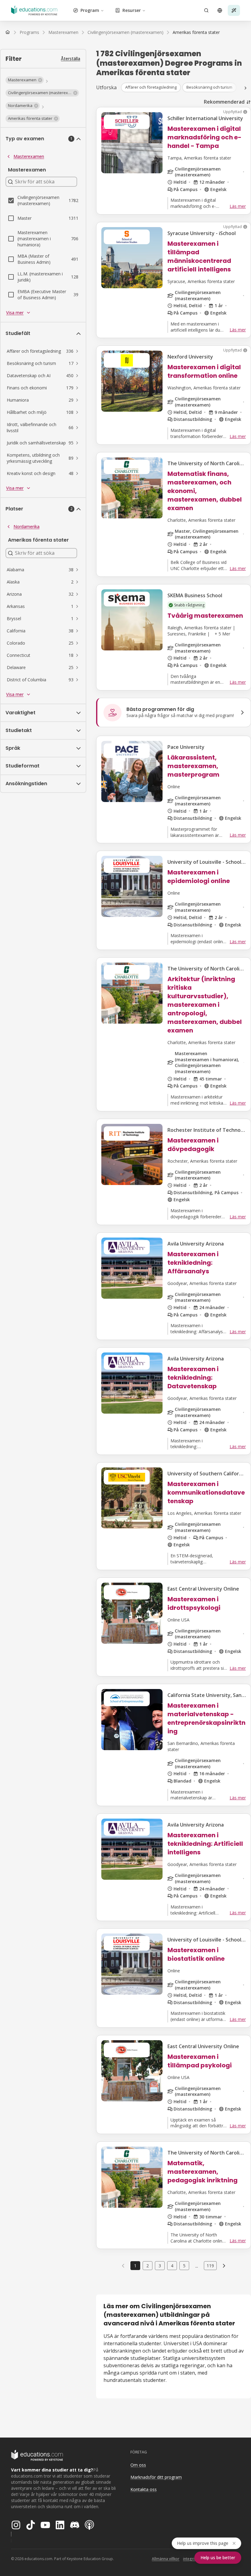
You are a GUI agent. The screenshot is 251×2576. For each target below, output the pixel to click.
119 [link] (210, 2266)
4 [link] (172, 2266)
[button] (25, 80)
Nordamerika (26, 526)
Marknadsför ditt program (156, 2477)
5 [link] (184, 2266)
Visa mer (15, 313)
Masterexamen (29, 156)
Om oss (138, 2465)
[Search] (206, 10)
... (197, 2266)
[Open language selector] (220, 10)
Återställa (71, 59)
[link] (196, 32)
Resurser (132, 10)
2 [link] (148, 2266)
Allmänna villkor (166, 2559)
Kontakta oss (144, 2489)
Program (90, 10)
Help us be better (218, 2558)
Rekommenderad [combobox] (224, 102)
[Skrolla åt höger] (245, 88)
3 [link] (160, 2266)
